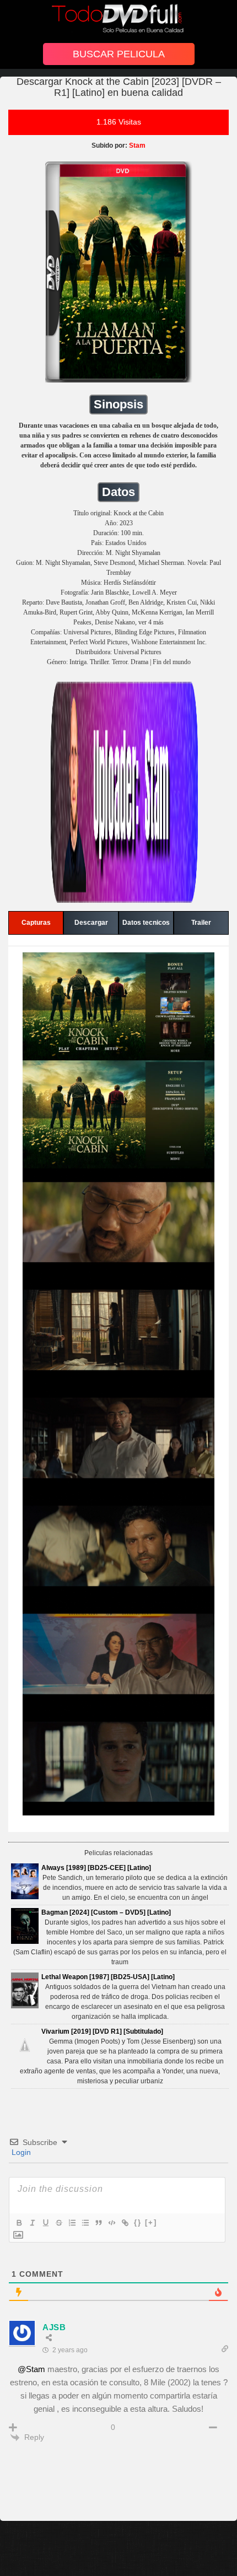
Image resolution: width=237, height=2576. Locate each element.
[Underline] (45, 2223)
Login (20, 2152)
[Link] (125, 2223)
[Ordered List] (72, 2223)
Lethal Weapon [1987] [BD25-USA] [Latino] (108, 1977)
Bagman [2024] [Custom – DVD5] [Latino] (106, 1912)
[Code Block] (111, 2223)
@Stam (31, 2369)
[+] (151, 2222)
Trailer (201, 923)
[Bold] (19, 2223)
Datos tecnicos (146, 923)
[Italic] (32, 2223)
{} (138, 2222)
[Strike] (58, 2223)
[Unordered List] (85, 2223)
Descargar (91, 923)
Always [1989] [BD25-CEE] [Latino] (96, 1868)
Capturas (36, 923)
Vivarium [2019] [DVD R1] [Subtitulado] (102, 2031)
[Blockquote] (98, 2223)
